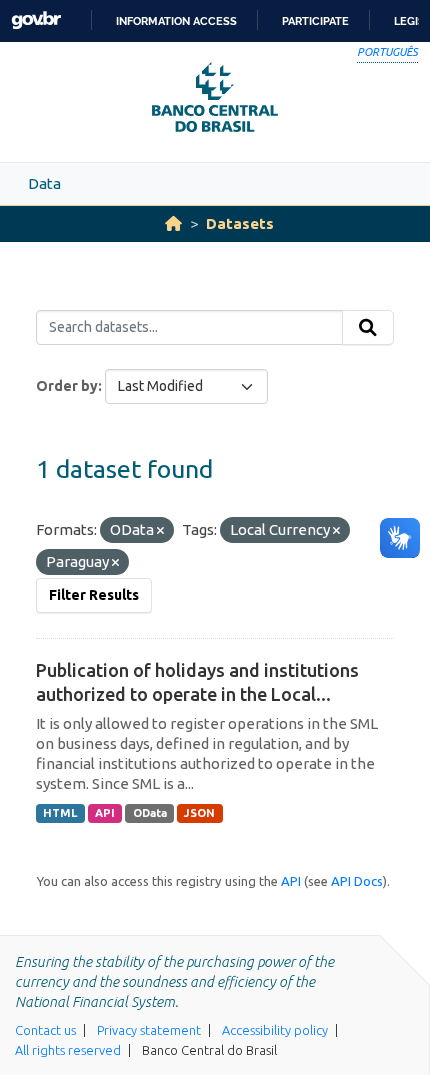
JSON (199, 813)
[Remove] (160, 531)
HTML (60, 813)
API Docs (357, 881)
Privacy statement (149, 1030)
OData (150, 813)
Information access (176, 21)
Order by (67, 386)
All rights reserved (68, 1050)
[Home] (173, 223)
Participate (315, 21)
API (105, 813)
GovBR (36, 20)
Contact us (45, 1030)
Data (44, 183)
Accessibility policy (275, 1030)
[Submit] (368, 328)
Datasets (240, 223)
